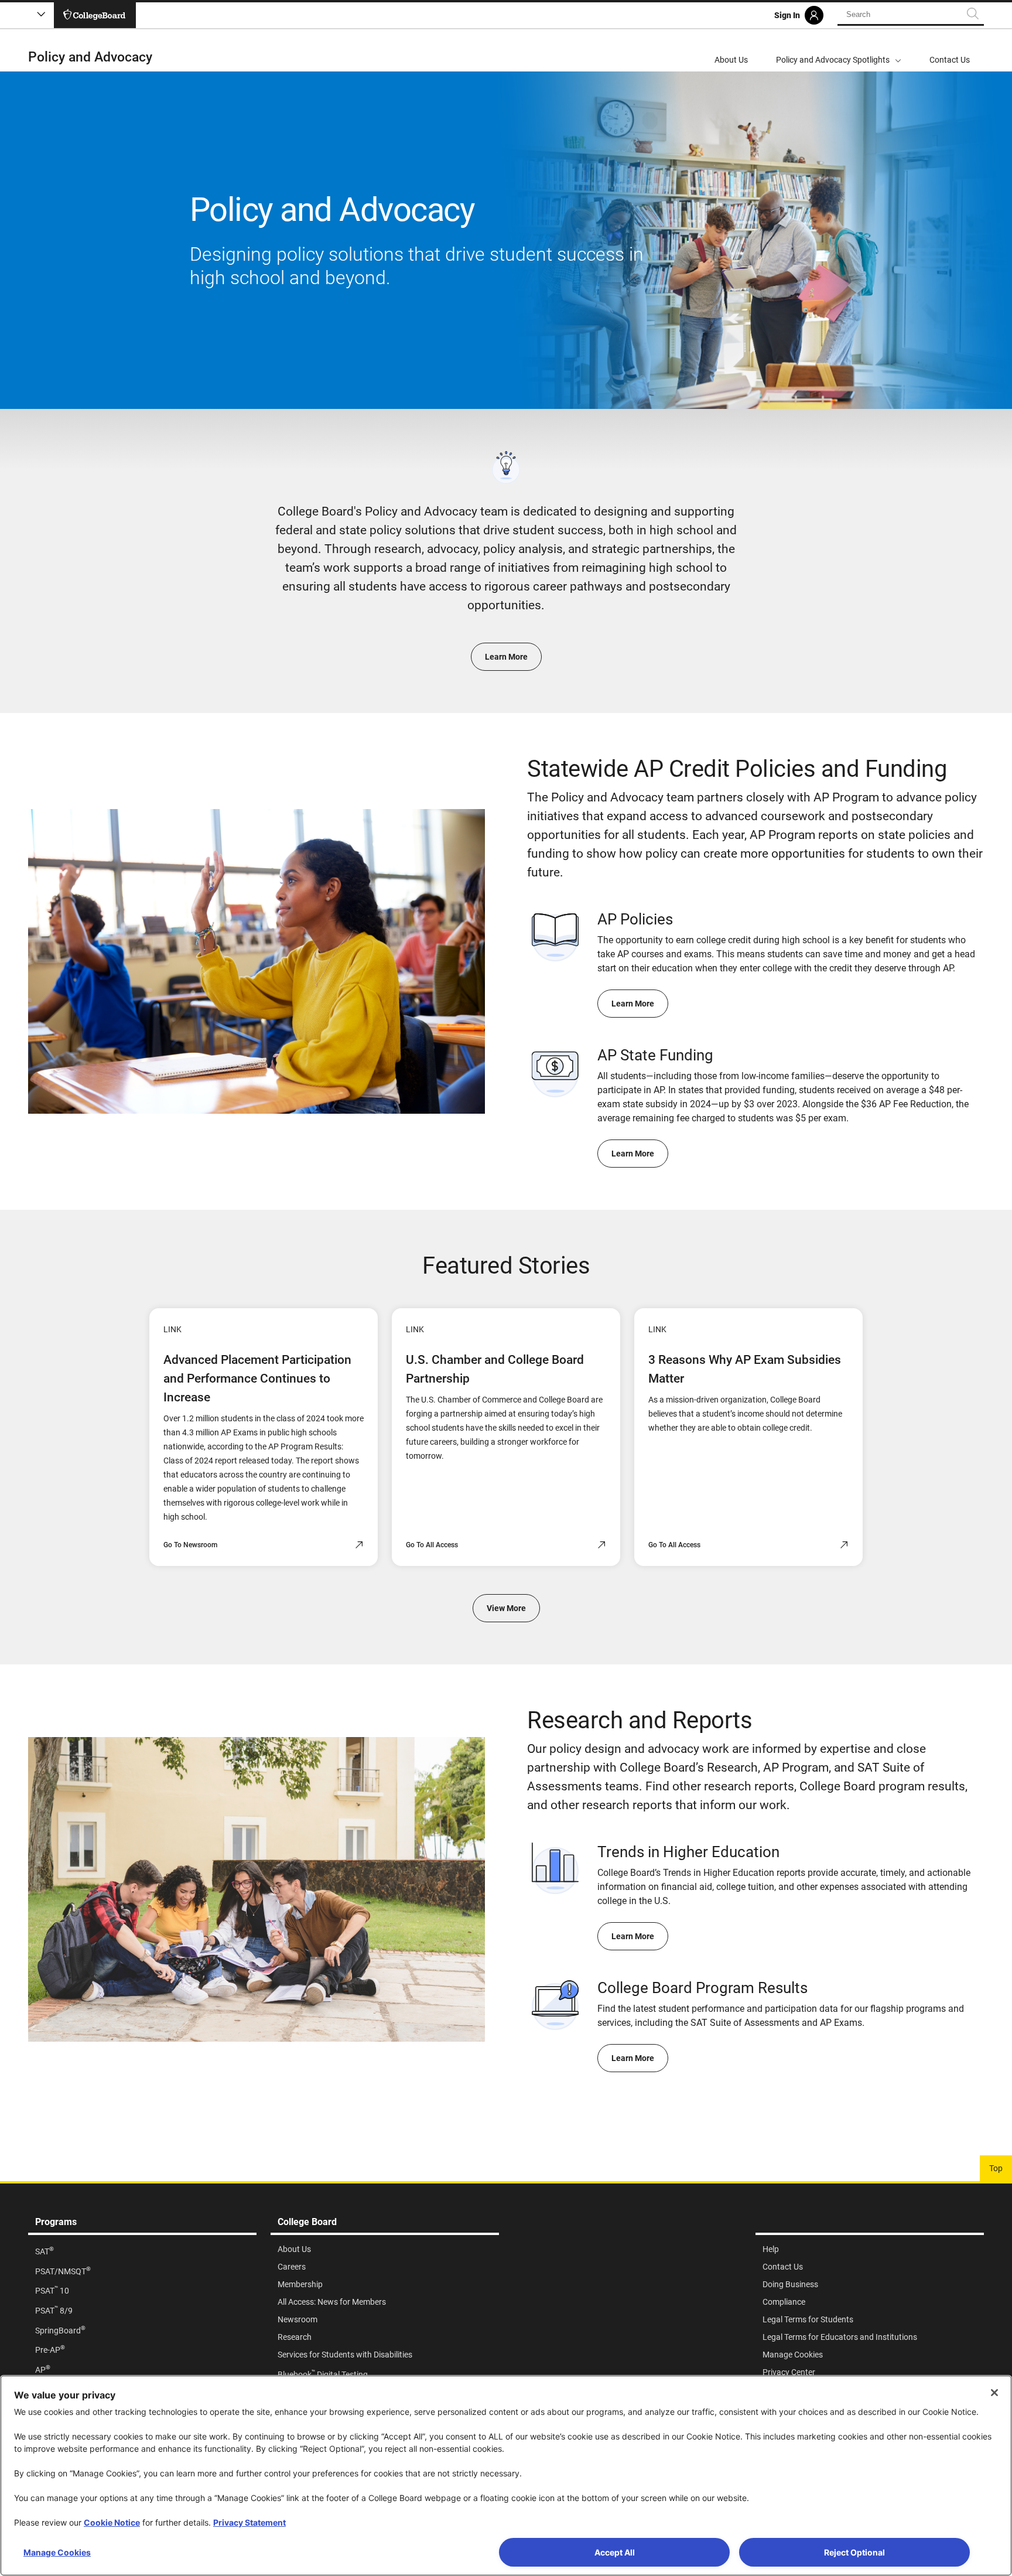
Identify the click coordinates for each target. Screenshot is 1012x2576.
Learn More (506, 657)
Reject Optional (854, 2552)
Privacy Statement (249, 2522)
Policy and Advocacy (90, 57)
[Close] (994, 2393)
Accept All (615, 2552)
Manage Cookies (57, 2552)
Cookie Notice (112, 2522)
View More (506, 1608)
